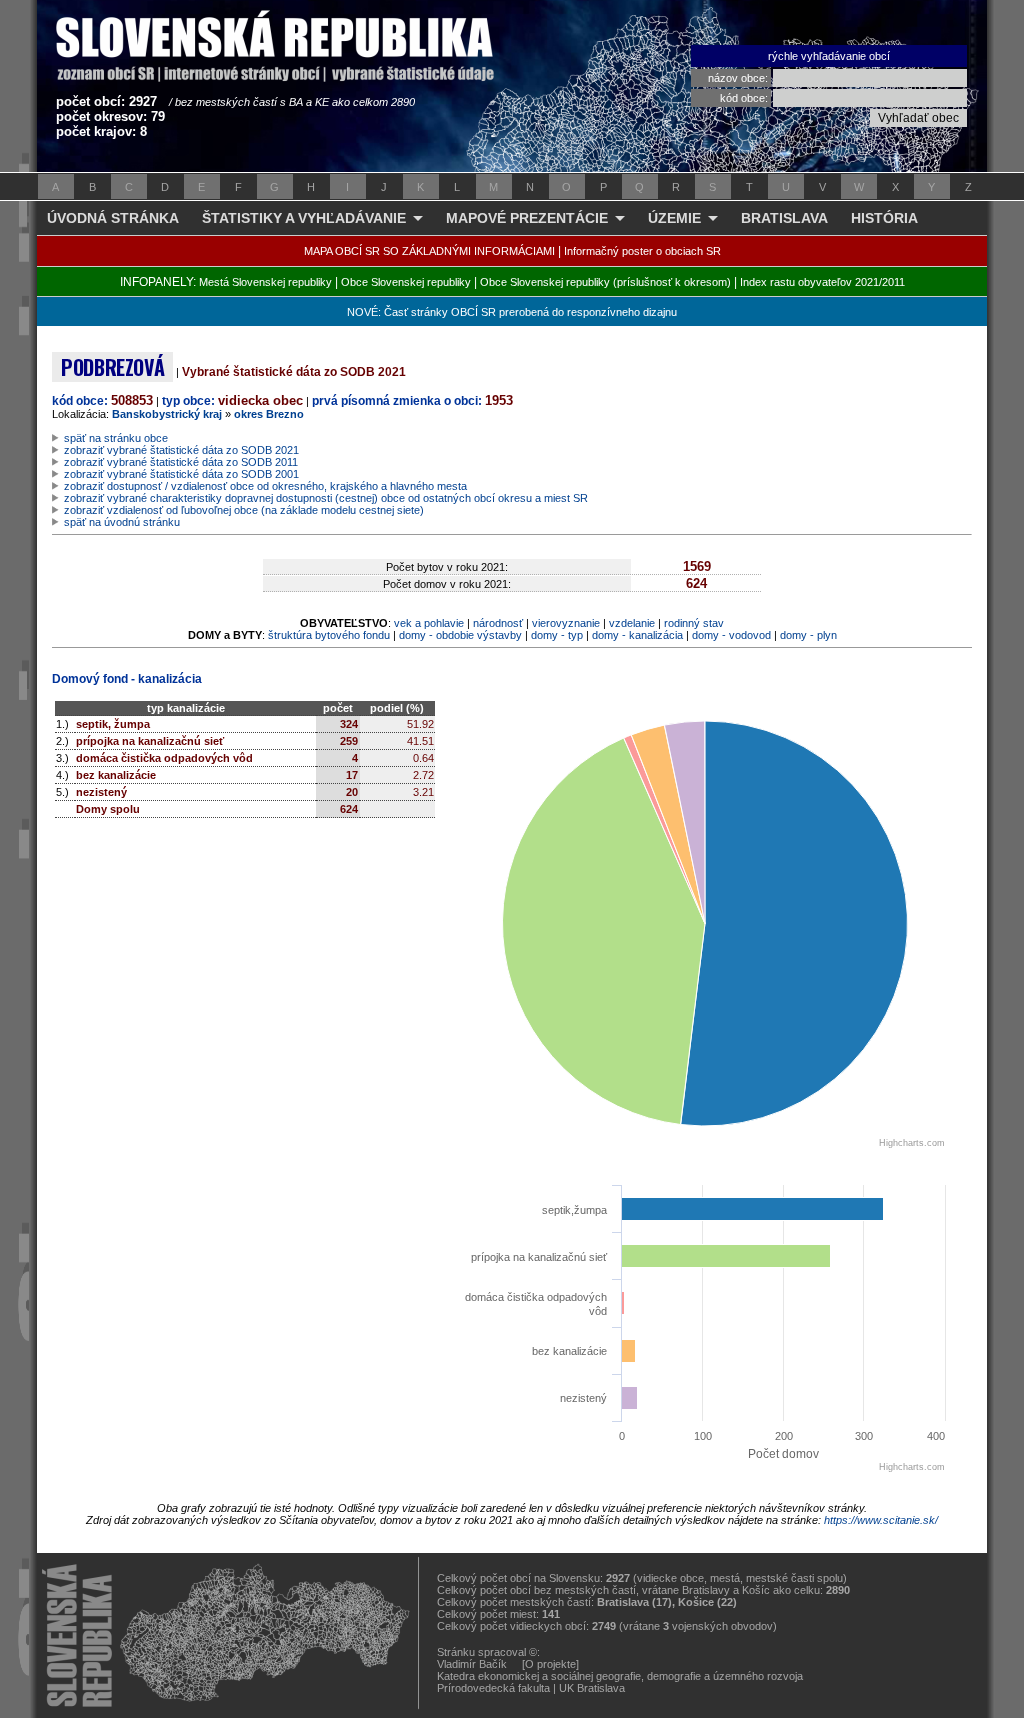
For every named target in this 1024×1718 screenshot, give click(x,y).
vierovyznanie (566, 623)
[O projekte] (550, 1664)
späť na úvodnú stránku (122, 522)
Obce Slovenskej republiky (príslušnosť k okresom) (605, 282)
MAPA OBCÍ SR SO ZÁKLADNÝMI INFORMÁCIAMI (429, 251)
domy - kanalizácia (637, 635)
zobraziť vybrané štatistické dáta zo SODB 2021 (181, 450)
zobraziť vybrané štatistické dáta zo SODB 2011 (181, 462)
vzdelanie (632, 623)
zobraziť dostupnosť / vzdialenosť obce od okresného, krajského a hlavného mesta (265, 486)
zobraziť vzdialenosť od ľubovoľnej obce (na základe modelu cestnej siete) (244, 510)
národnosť (498, 623)
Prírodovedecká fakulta (493, 1688)
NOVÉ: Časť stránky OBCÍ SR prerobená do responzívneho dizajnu (512, 312)
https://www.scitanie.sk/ (881, 1520)
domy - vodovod (731, 635)
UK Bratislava (592, 1688)
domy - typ (557, 635)
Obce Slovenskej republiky (406, 282)
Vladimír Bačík (472, 1664)
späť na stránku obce (116, 438)
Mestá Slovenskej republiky (265, 282)
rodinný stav (694, 623)
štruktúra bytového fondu (329, 635)
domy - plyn (808, 635)
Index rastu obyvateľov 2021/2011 (822, 282)
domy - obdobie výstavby (460, 635)
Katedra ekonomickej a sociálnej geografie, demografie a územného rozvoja (620, 1676)
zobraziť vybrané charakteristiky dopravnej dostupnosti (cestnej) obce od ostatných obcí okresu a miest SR (326, 498)
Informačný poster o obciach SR (642, 251)
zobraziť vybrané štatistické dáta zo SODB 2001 (181, 474)
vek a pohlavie (429, 623)
